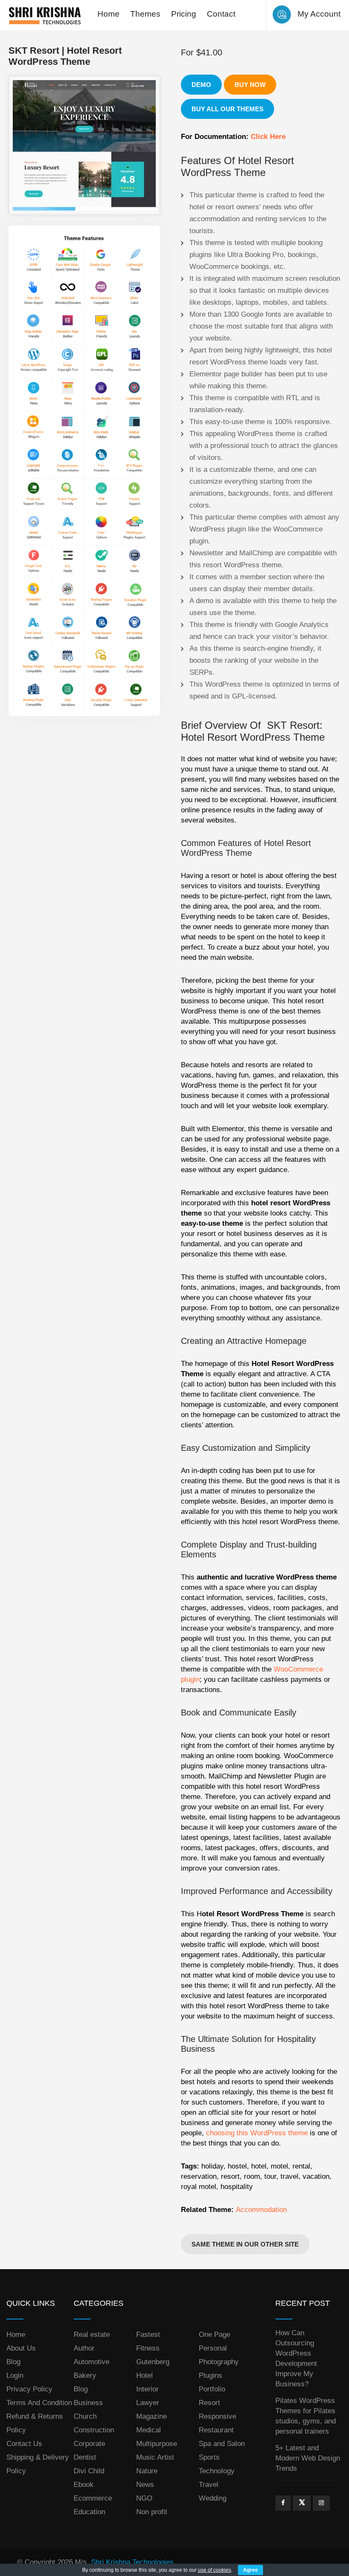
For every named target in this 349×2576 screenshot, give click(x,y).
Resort (209, 2403)
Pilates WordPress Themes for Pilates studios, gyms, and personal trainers (306, 2416)
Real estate (92, 2335)
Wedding (213, 2498)
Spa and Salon (222, 2444)
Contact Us (24, 2444)
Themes (145, 14)
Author (84, 2348)
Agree (250, 2570)
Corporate (89, 2444)
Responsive (217, 2416)
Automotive (92, 2362)
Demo (201, 85)
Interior (147, 2389)
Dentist (85, 2457)
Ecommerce (93, 2498)
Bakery (85, 2375)
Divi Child (89, 2471)
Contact (221, 14)
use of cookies (215, 2570)
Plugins (210, 2375)
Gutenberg (153, 2362)
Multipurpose (157, 2444)
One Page (215, 2335)
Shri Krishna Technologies (132, 2562)
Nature (147, 2471)
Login (15, 2375)
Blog (13, 2362)
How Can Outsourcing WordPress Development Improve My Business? (296, 2358)
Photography (219, 2362)
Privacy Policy (29, 2389)
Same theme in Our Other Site (245, 2244)
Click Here (268, 137)
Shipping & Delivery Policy (38, 2464)
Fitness (148, 2348)
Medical (149, 2430)
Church (85, 2416)
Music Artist (155, 2457)
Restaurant (216, 2430)
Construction (94, 2430)
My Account (319, 14)
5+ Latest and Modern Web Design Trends (308, 2458)
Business (88, 2403)
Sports (209, 2457)
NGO (144, 2498)
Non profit (152, 2512)
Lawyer (148, 2403)
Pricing (184, 14)
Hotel (144, 2375)
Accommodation (261, 2210)
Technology (217, 2471)
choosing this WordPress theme (257, 2133)
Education (89, 2512)
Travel (209, 2485)
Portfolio (212, 2389)
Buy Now (250, 85)
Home (109, 14)
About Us (21, 2348)
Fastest (148, 2335)
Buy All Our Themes (227, 109)
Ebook (84, 2485)
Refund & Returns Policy (35, 2423)
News (145, 2485)
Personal (213, 2348)
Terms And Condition (39, 2403)
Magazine (152, 2416)
